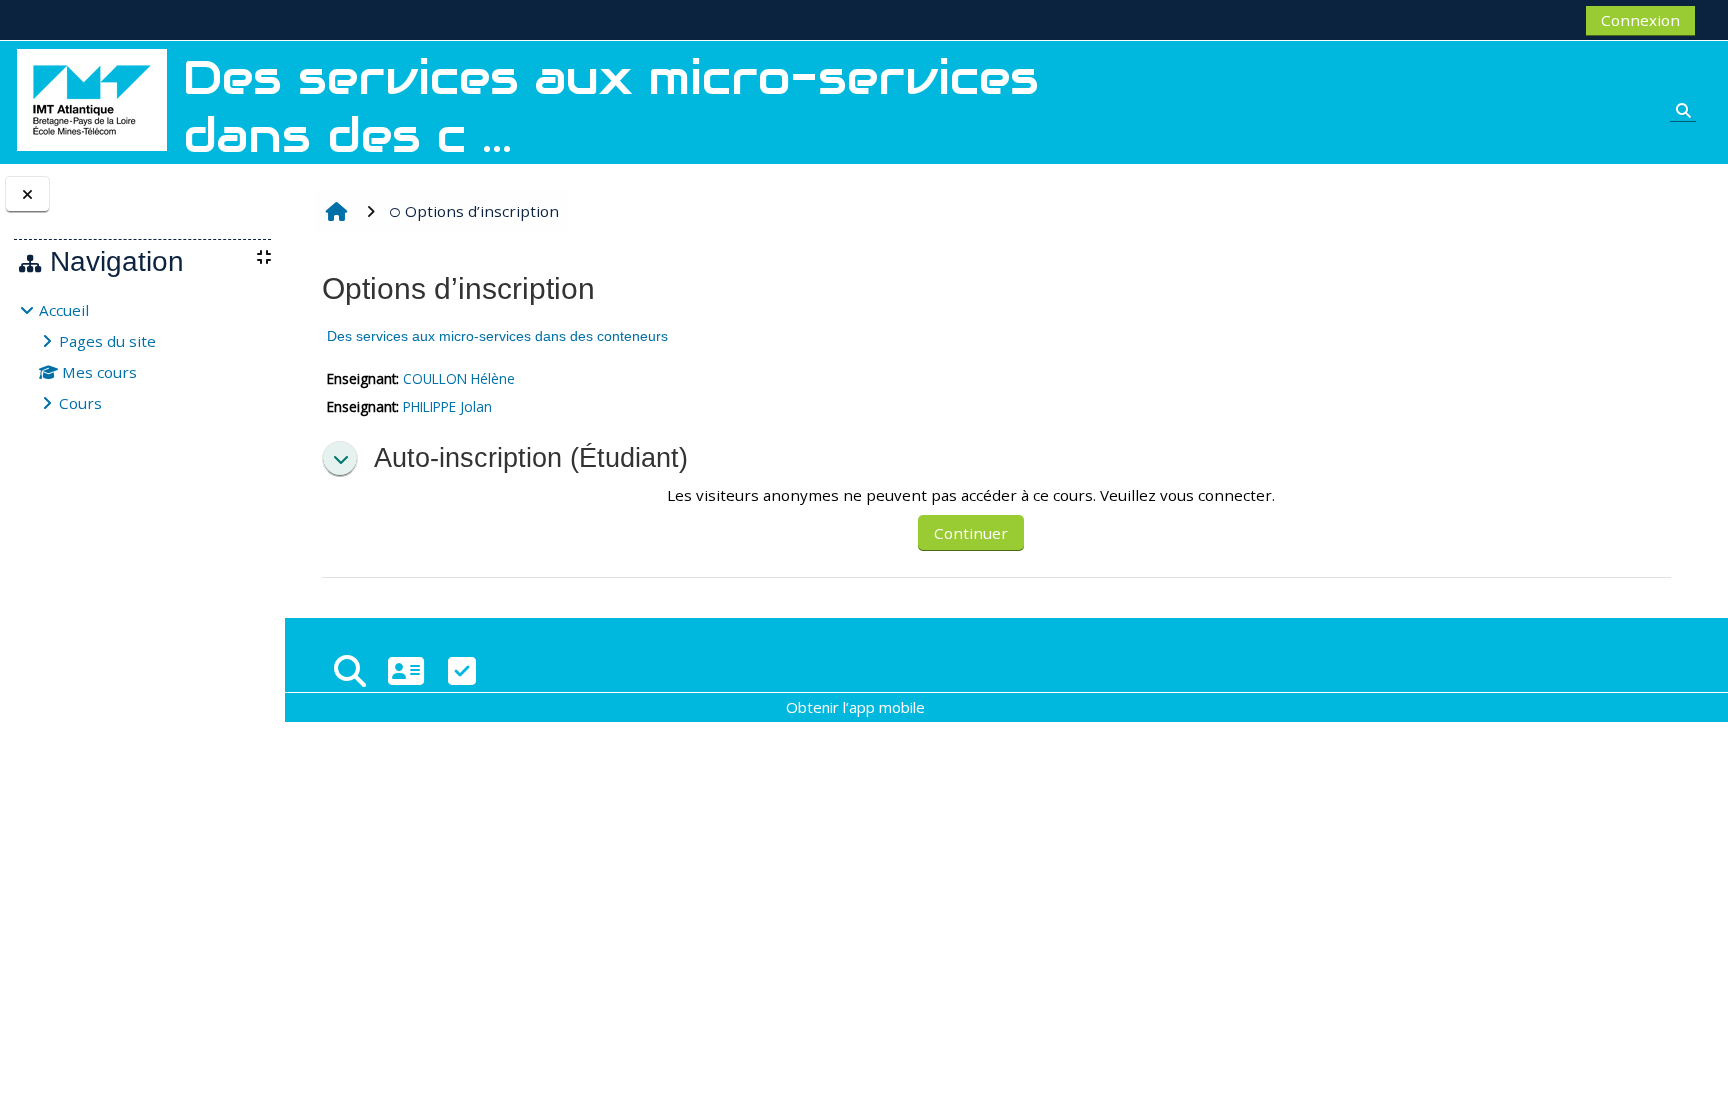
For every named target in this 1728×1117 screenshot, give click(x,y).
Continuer (971, 533)
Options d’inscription (482, 211)
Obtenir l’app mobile (855, 707)
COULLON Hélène (459, 378)
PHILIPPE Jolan (447, 406)
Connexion (1640, 20)
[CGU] (462, 670)
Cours (80, 403)
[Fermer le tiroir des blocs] (27, 194)
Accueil (64, 310)
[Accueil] (92, 98)
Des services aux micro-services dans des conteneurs (497, 336)
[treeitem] (142, 356)
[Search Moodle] (350, 670)
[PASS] (406, 670)
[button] (340, 459)
